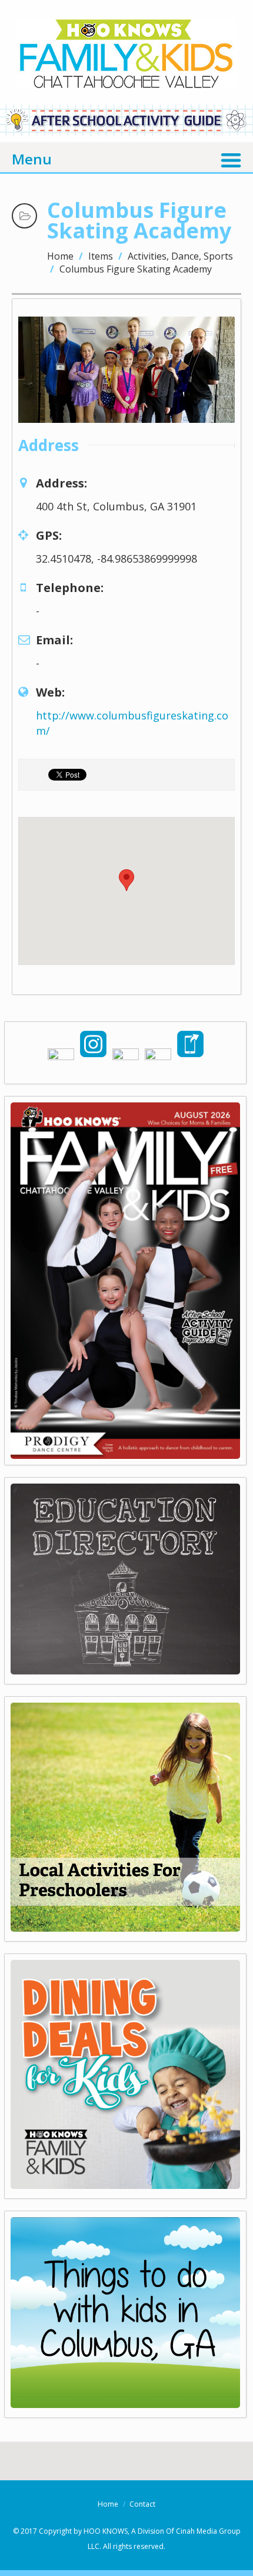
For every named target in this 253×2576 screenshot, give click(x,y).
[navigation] (126, 158)
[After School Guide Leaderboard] (126, 132)
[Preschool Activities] (125, 1928)
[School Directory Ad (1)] (125, 1670)
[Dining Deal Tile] (125, 2185)
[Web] (125, 2404)
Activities (147, 256)
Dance (185, 256)
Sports (218, 256)
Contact (142, 2504)
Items (101, 256)
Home (60, 256)
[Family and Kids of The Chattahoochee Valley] (127, 77)
